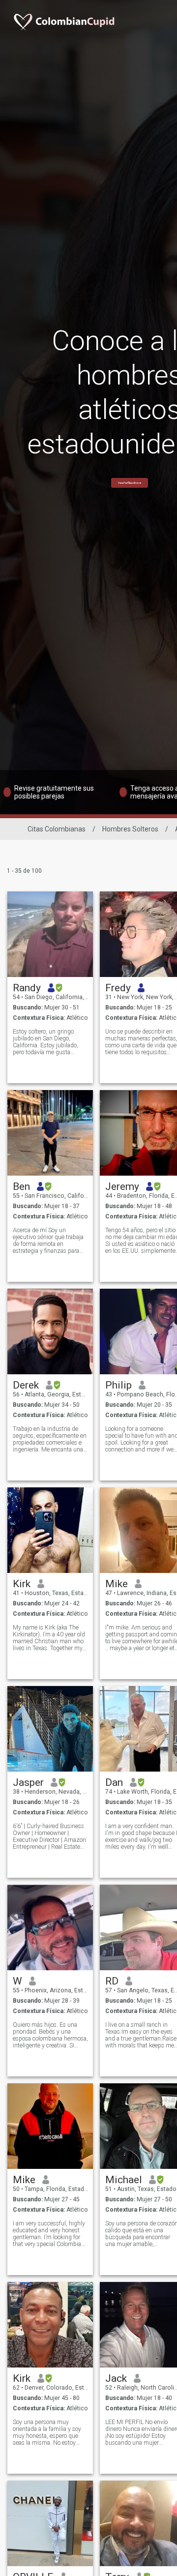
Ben (21, 1186)
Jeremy (122, 1186)
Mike (117, 1584)
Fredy (118, 988)
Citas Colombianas (57, 829)
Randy (27, 988)
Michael (124, 2180)
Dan (114, 1782)
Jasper (28, 1782)
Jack (116, 2378)
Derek (26, 1385)
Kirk (22, 1584)
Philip (118, 1385)
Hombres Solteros (130, 829)
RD (112, 1981)
